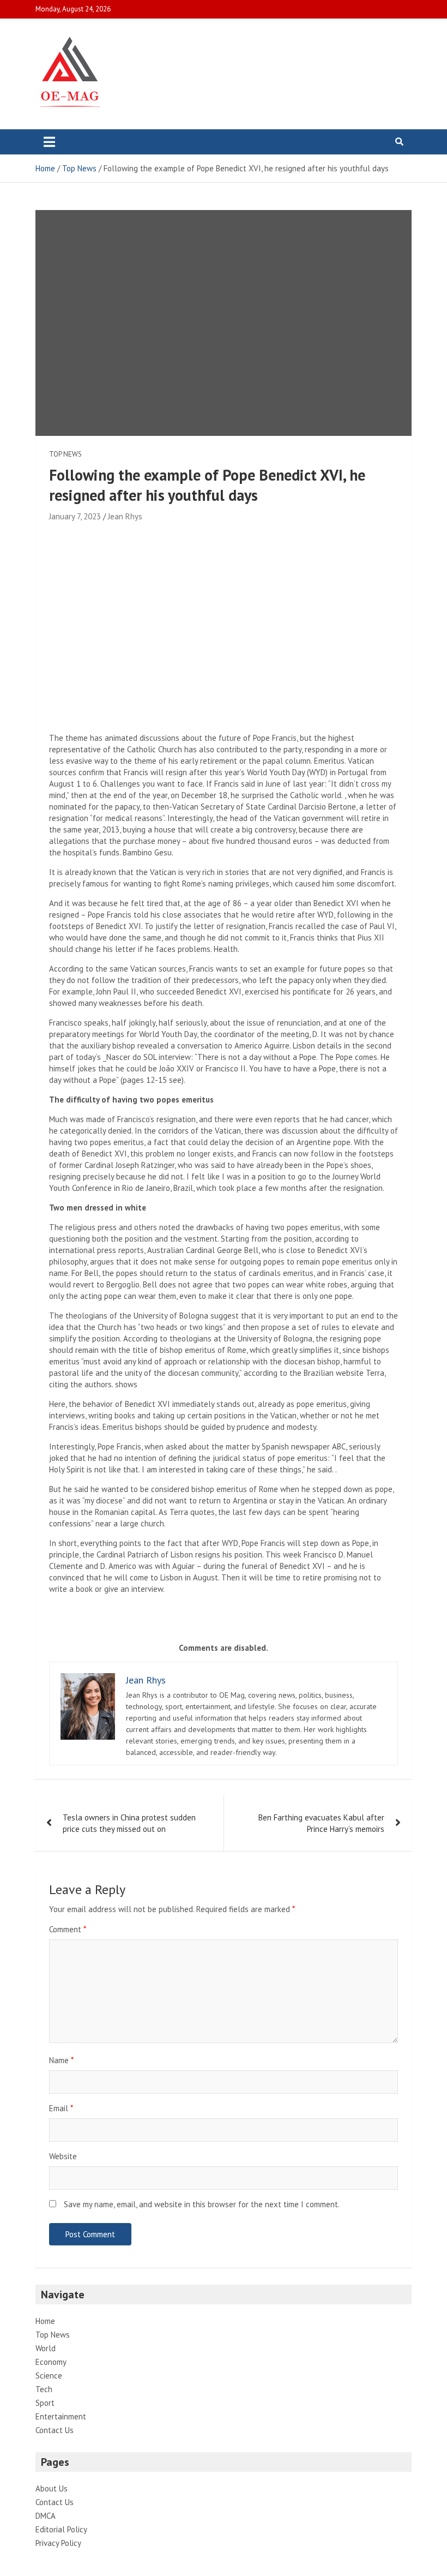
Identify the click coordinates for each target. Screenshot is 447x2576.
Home (45, 2321)
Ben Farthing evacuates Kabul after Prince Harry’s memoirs (321, 1823)
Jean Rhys (125, 516)
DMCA (46, 2516)
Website (63, 2156)
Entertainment (61, 2416)
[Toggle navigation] (49, 142)
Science (49, 2376)
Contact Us (55, 2430)
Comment (68, 1929)
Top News (65, 454)
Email (61, 2108)
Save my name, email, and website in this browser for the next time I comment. (202, 2204)
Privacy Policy (58, 2543)
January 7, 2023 (75, 516)
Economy (51, 2362)
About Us (52, 2488)
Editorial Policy (61, 2529)
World (46, 2348)
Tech (44, 2389)
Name (61, 2060)
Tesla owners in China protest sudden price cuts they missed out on (129, 1823)
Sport (45, 2403)
